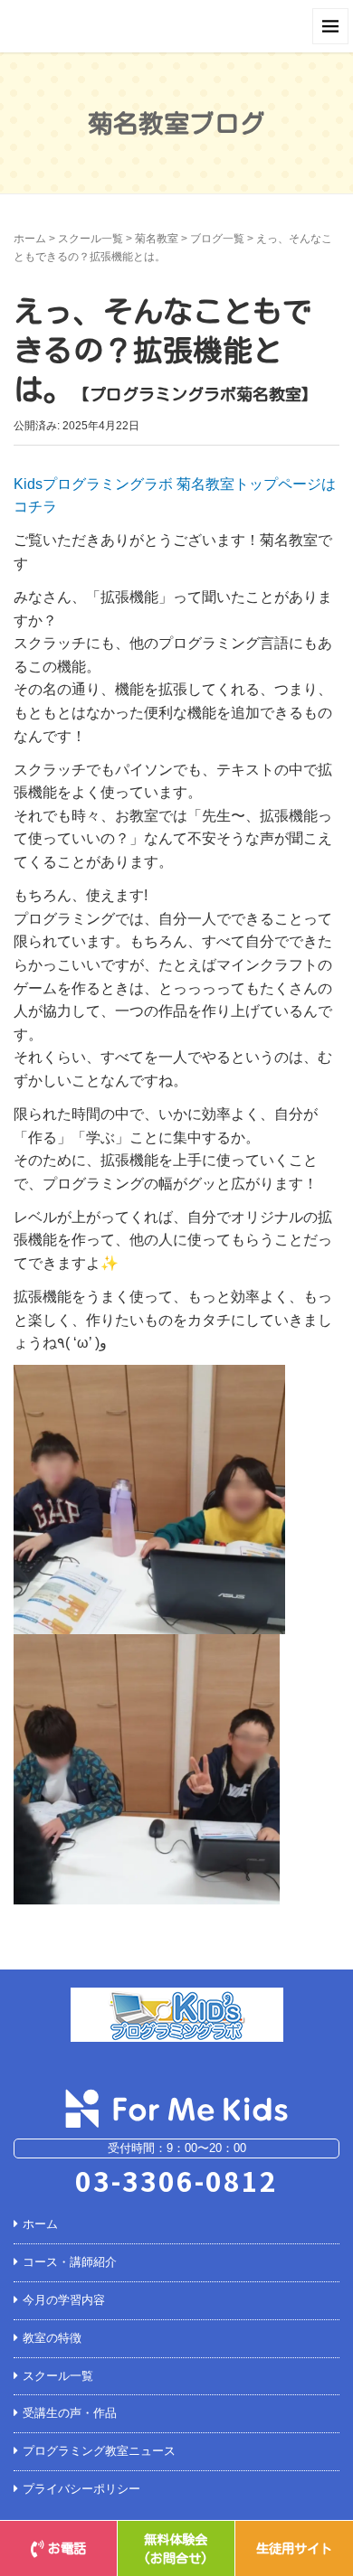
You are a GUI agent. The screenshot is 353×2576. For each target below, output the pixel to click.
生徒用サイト (294, 2548)
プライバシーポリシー (81, 2489)
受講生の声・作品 (70, 2413)
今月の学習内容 (64, 2300)
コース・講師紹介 (70, 2262)
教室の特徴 (52, 2338)
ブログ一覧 (217, 239)
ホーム (30, 239)
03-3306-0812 (176, 2180)
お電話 (67, 2548)
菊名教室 (157, 239)
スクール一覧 (91, 239)
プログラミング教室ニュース (99, 2451)
